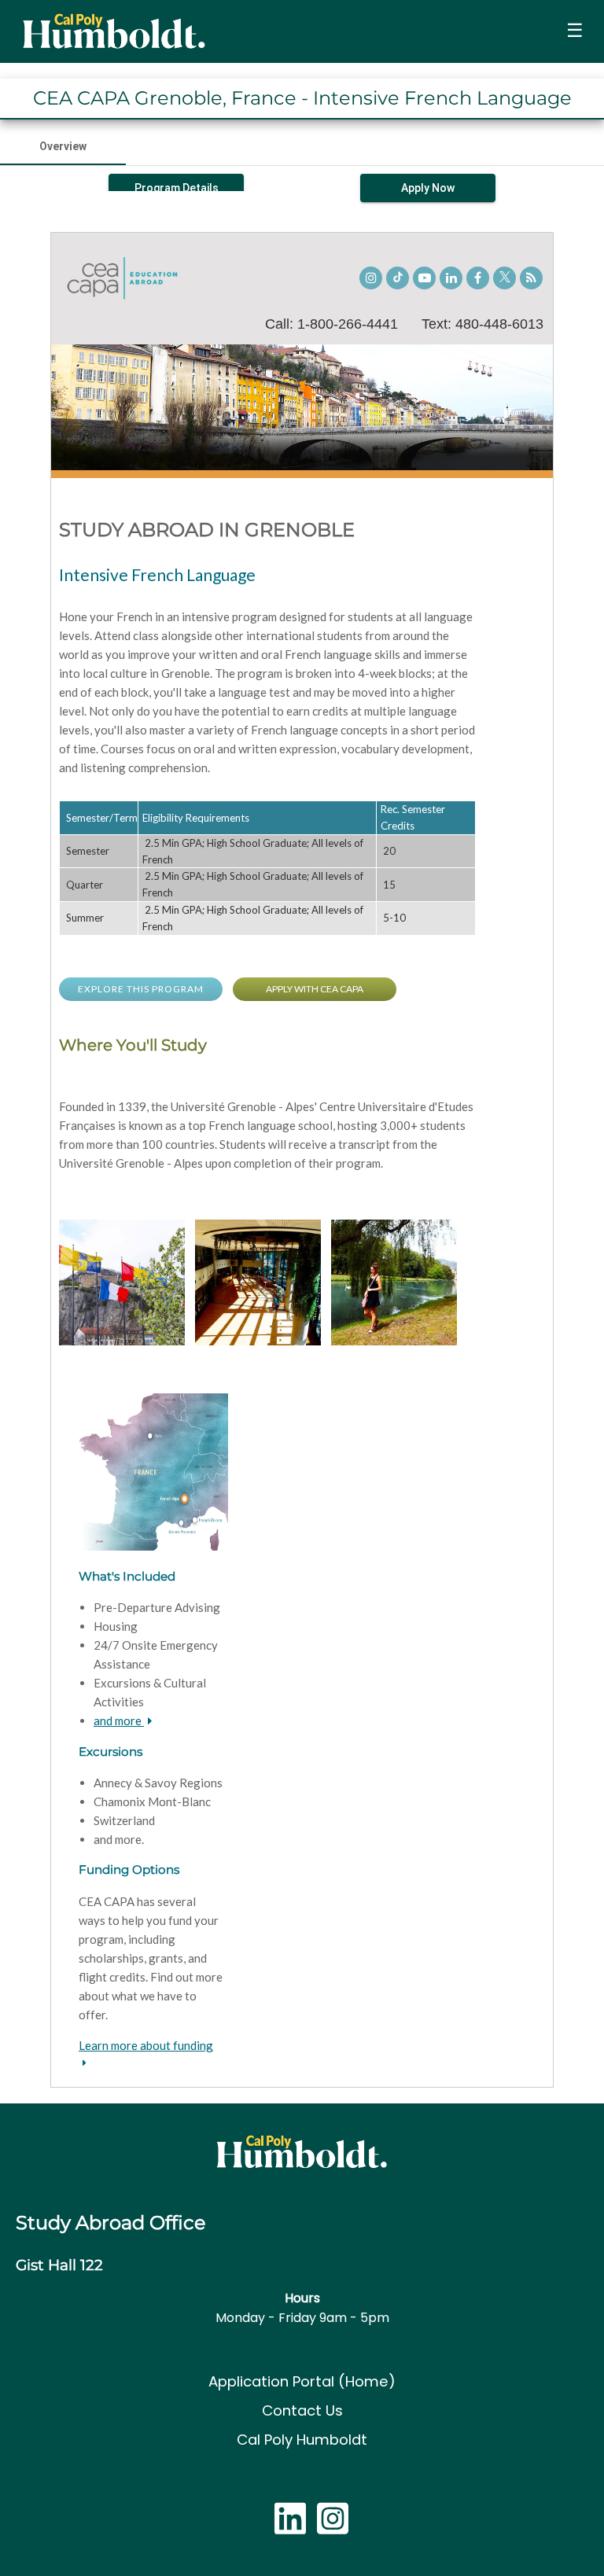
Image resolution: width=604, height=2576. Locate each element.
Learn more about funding (146, 2045)
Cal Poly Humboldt (302, 2440)
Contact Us (302, 2410)
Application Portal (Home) (302, 2381)
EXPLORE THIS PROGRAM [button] (141, 989)
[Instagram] (333, 2527)
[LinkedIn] (290, 2527)
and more (119, 1720)
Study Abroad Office (111, 2223)
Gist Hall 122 (59, 2265)
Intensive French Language (157, 574)
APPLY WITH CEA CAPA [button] (315, 989)
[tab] (63, 146)
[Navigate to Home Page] (113, 31)
